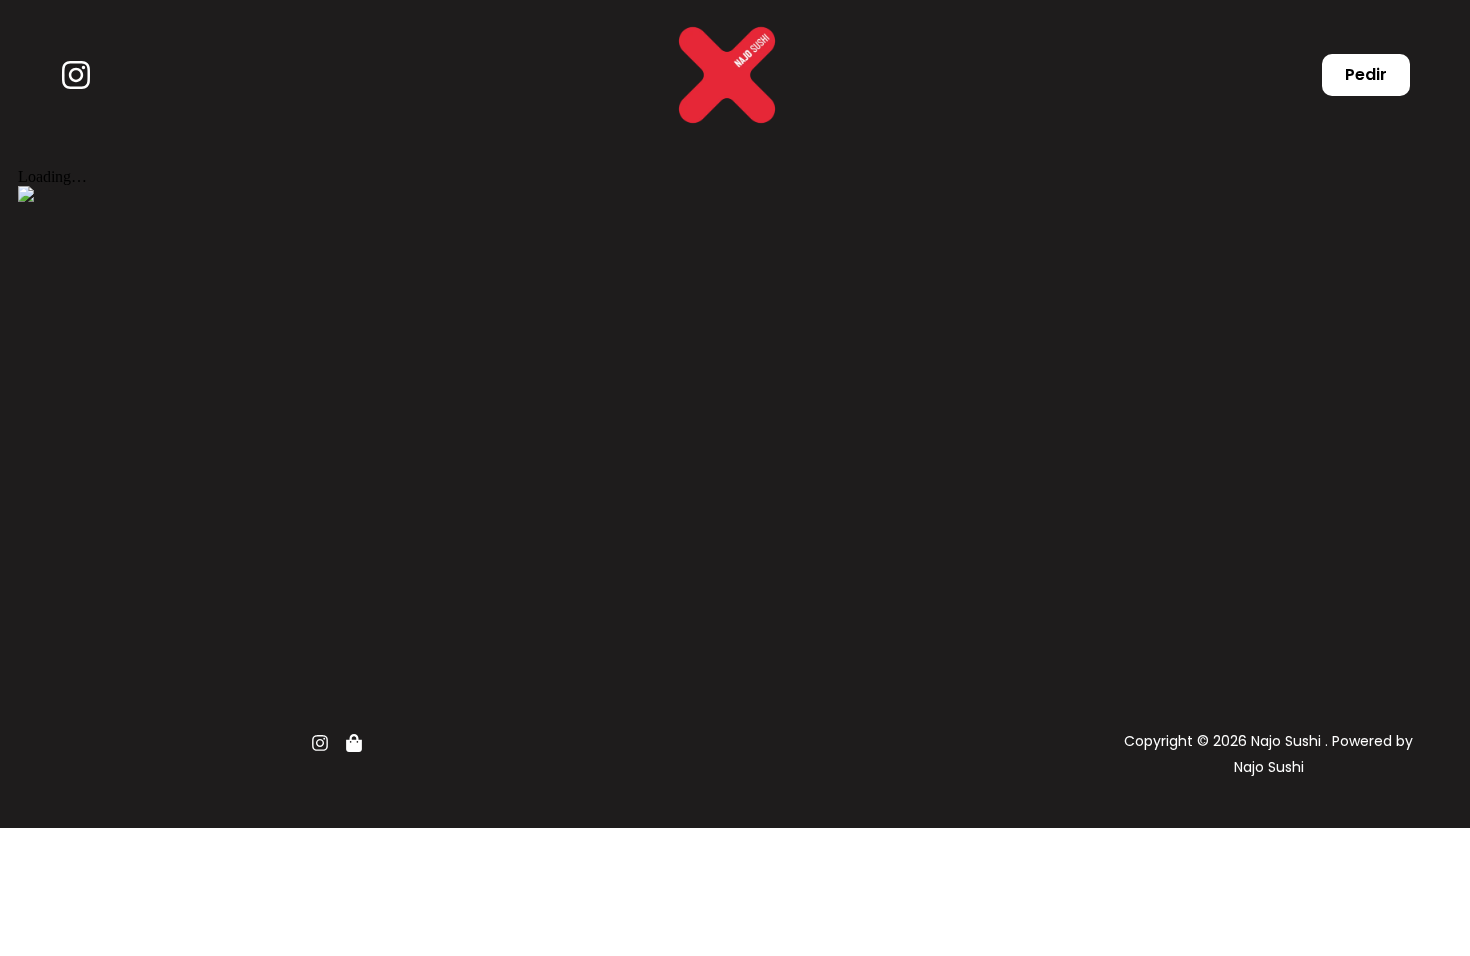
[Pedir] (354, 743)
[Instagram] (76, 75)
